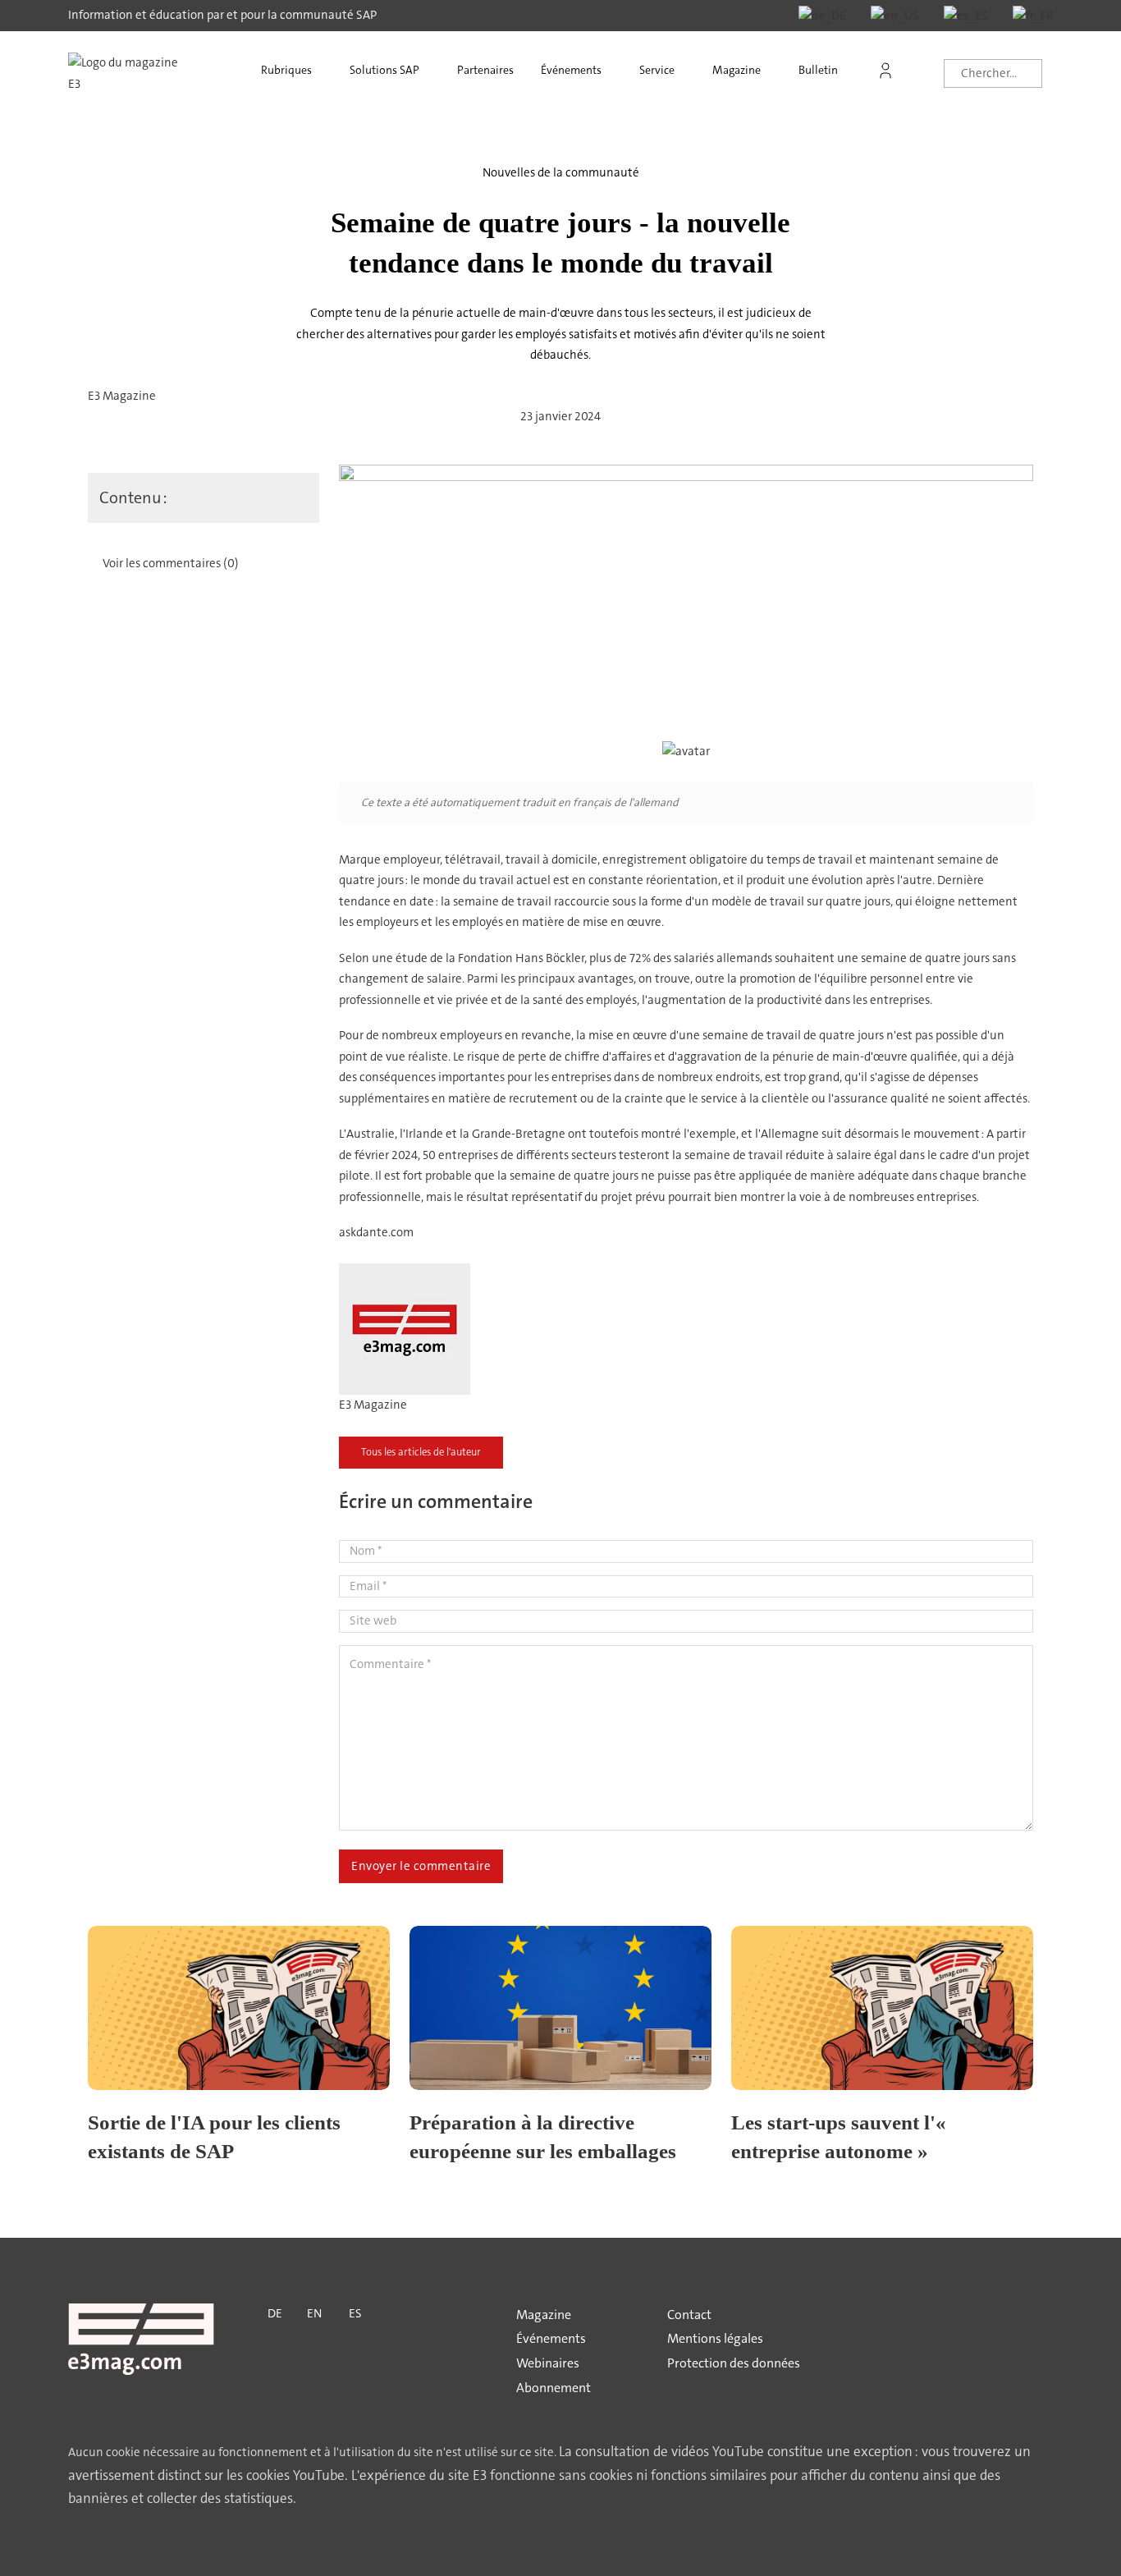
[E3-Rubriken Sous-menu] (327, 71)
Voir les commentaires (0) (171, 563)
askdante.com (376, 1232)
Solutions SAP (384, 70)
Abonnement (554, 2388)
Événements (571, 70)
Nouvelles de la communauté (561, 172)
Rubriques (286, 70)
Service (657, 70)
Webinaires (548, 2363)
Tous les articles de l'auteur (421, 1452)
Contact (689, 2315)
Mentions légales (715, 2338)
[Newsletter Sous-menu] (853, 71)
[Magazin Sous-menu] (776, 71)
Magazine (737, 70)
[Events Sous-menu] (617, 71)
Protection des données (734, 2363)
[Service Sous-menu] (690, 71)
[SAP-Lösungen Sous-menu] (435, 71)
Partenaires (485, 70)
